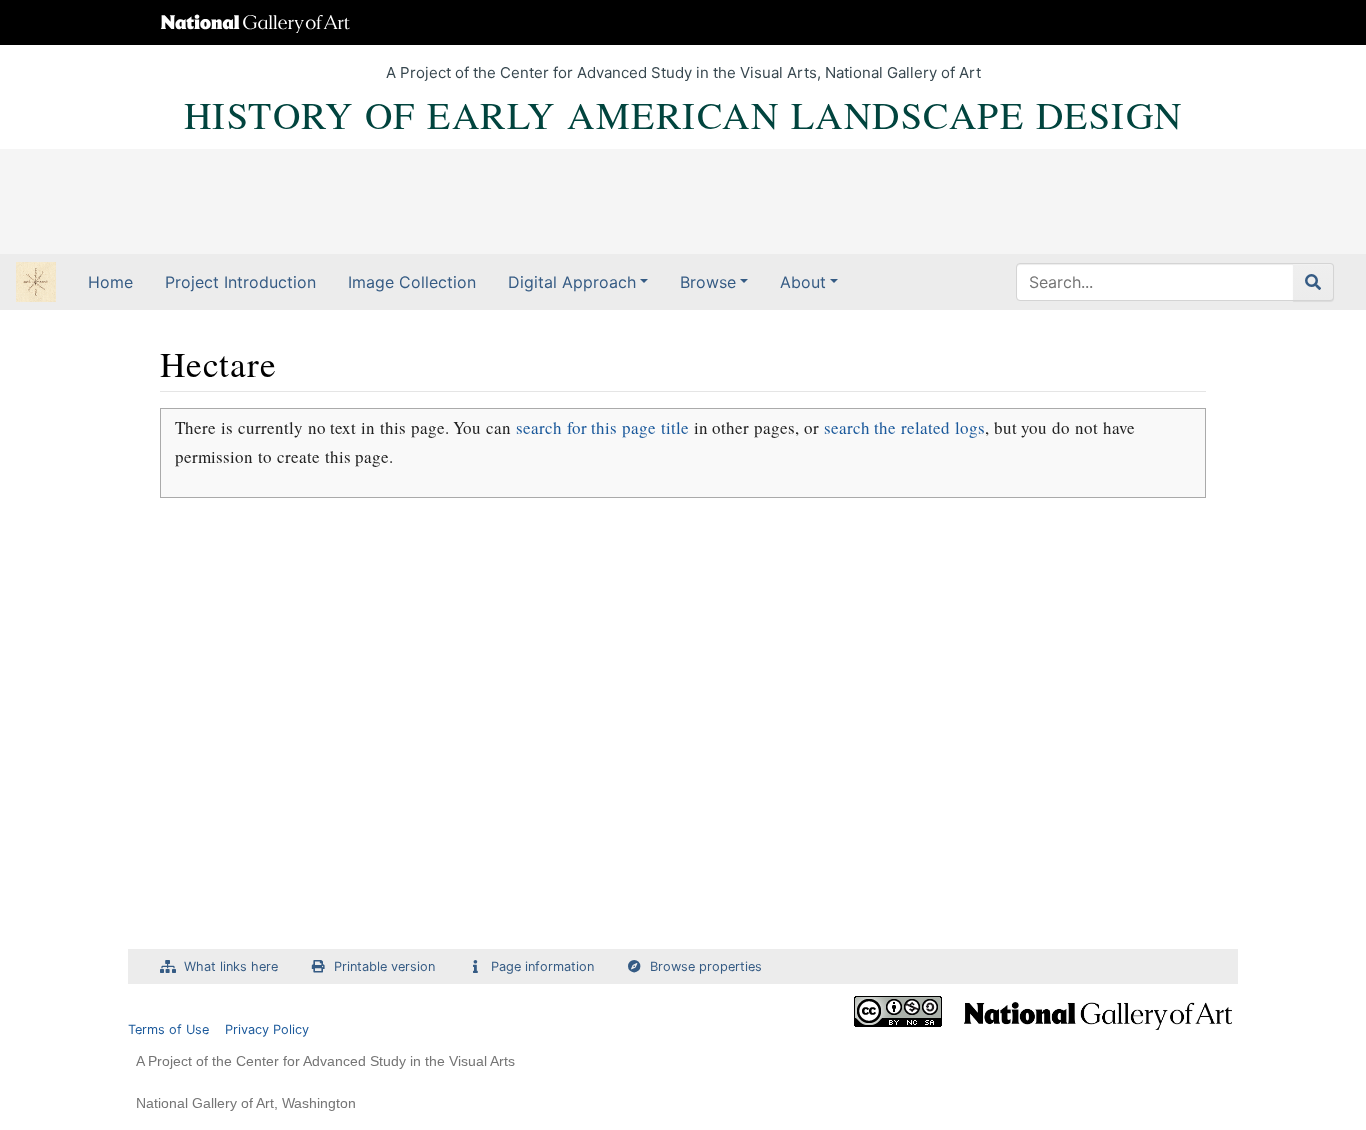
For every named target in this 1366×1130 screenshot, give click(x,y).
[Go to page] (1313, 282)
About (803, 282)
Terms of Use (168, 1029)
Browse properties (706, 966)
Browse (708, 282)
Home (110, 282)
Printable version (384, 966)
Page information (542, 966)
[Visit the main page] (36, 284)
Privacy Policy (267, 1029)
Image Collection (412, 282)
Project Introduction (240, 282)
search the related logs (904, 427)
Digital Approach (572, 282)
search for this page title (602, 427)
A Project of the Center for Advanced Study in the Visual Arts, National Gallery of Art (683, 72)
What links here (231, 966)
